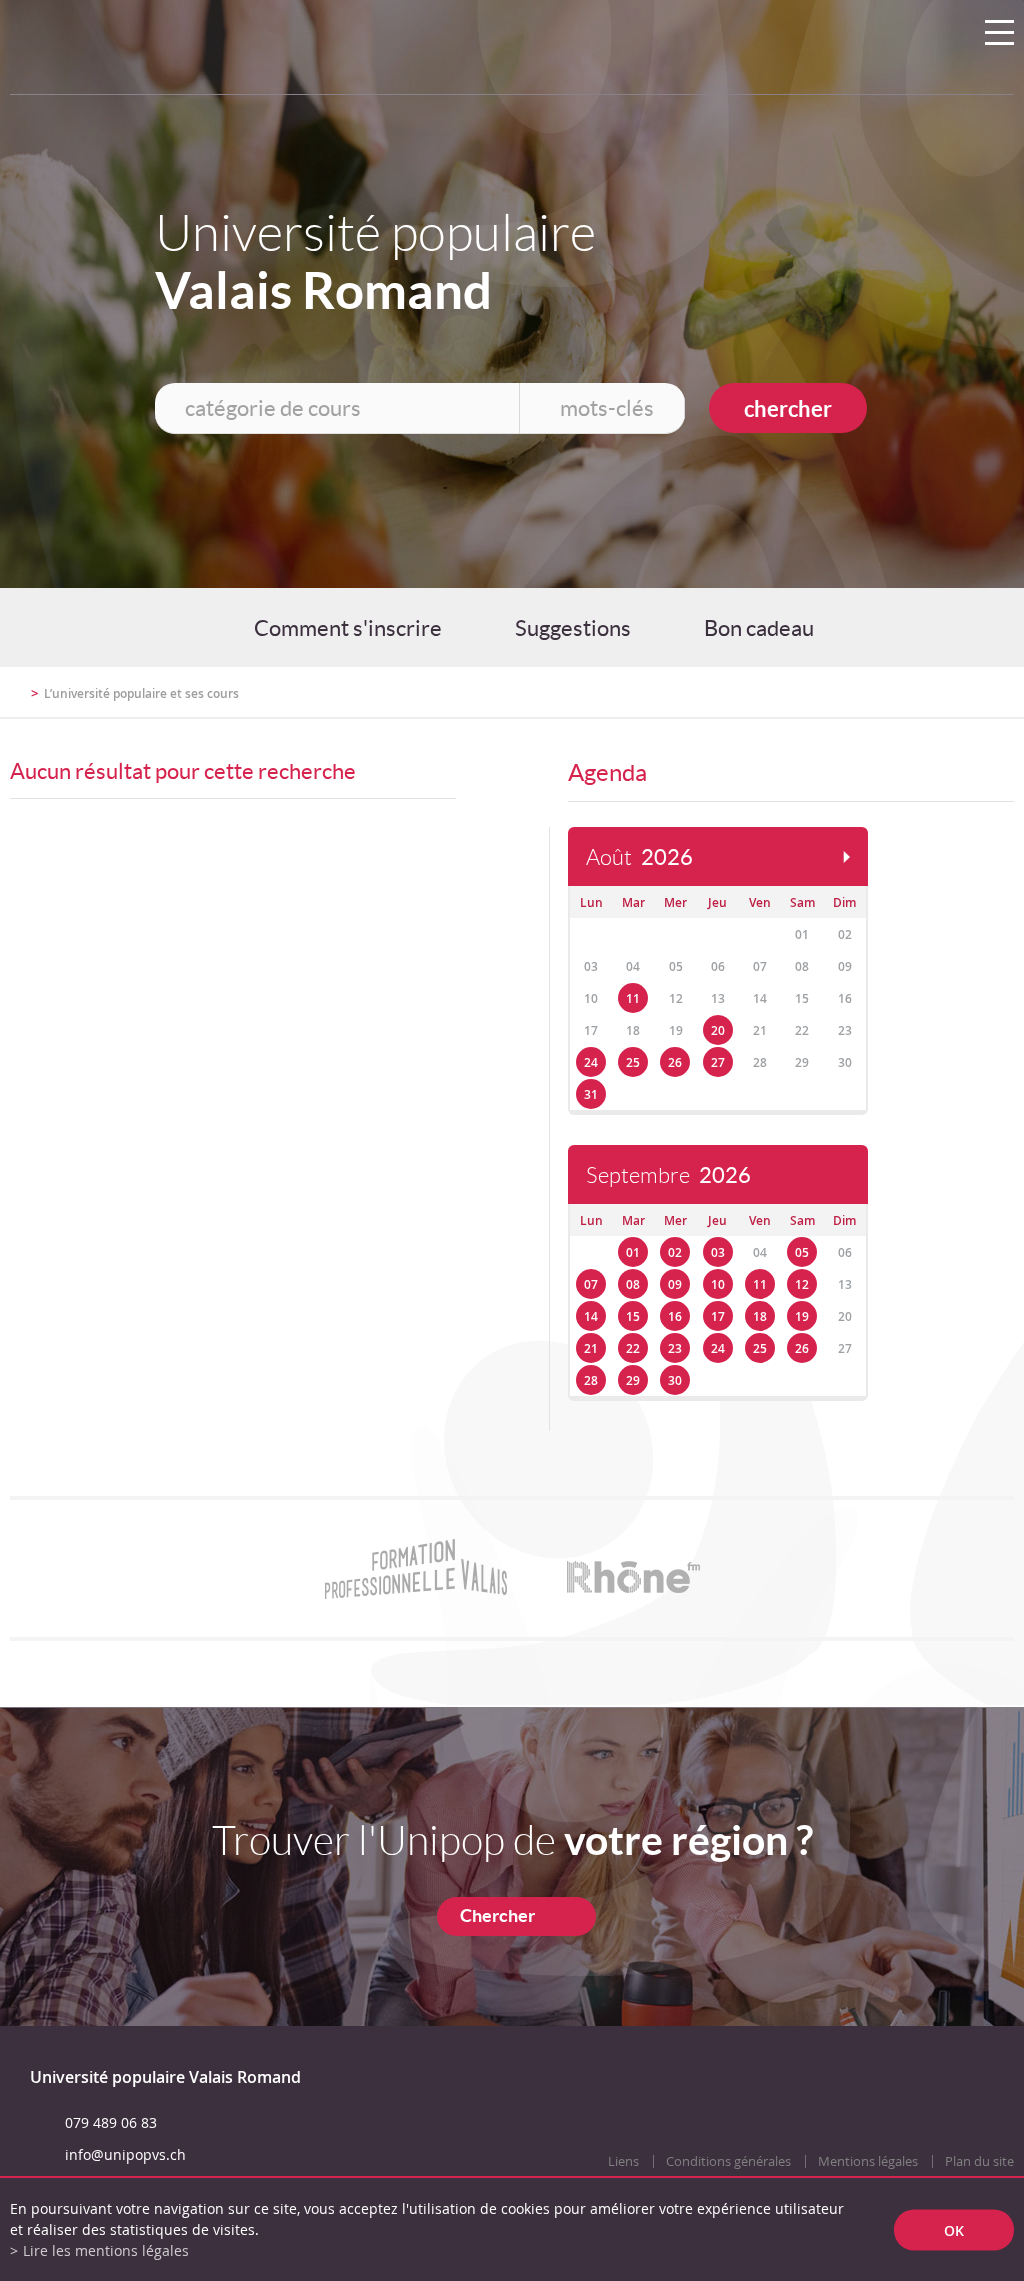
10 (718, 1284)
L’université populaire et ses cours (141, 693)
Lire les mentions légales (106, 2250)
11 (633, 998)
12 (802, 1284)
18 (760, 1316)
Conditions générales (728, 2161)
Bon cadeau (759, 628)
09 (675, 1284)
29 (633, 1380)
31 (591, 1094)
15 (633, 1316)
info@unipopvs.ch (125, 2154)
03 (718, 1252)
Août (639, 857)
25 (633, 1062)
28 (591, 1380)
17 (718, 1316)
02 (675, 1252)
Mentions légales (868, 2161)
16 (675, 1316)
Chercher (497, 1915)
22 (633, 1348)
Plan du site (979, 2161)
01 (633, 1252)
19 (802, 1316)
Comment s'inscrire (348, 628)
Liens (623, 2161)
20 (718, 1030)
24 (591, 1062)
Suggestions (573, 628)
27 (718, 1062)
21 (591, 1348)
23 (675, 1348)
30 (675, 1380)
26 (675, 1062)
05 (802, 1252)
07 (591, 1284)
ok (954, 2229)
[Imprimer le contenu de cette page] (897, 702)
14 (591, 1316)
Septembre (668, 1175)
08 (633, 1284)
